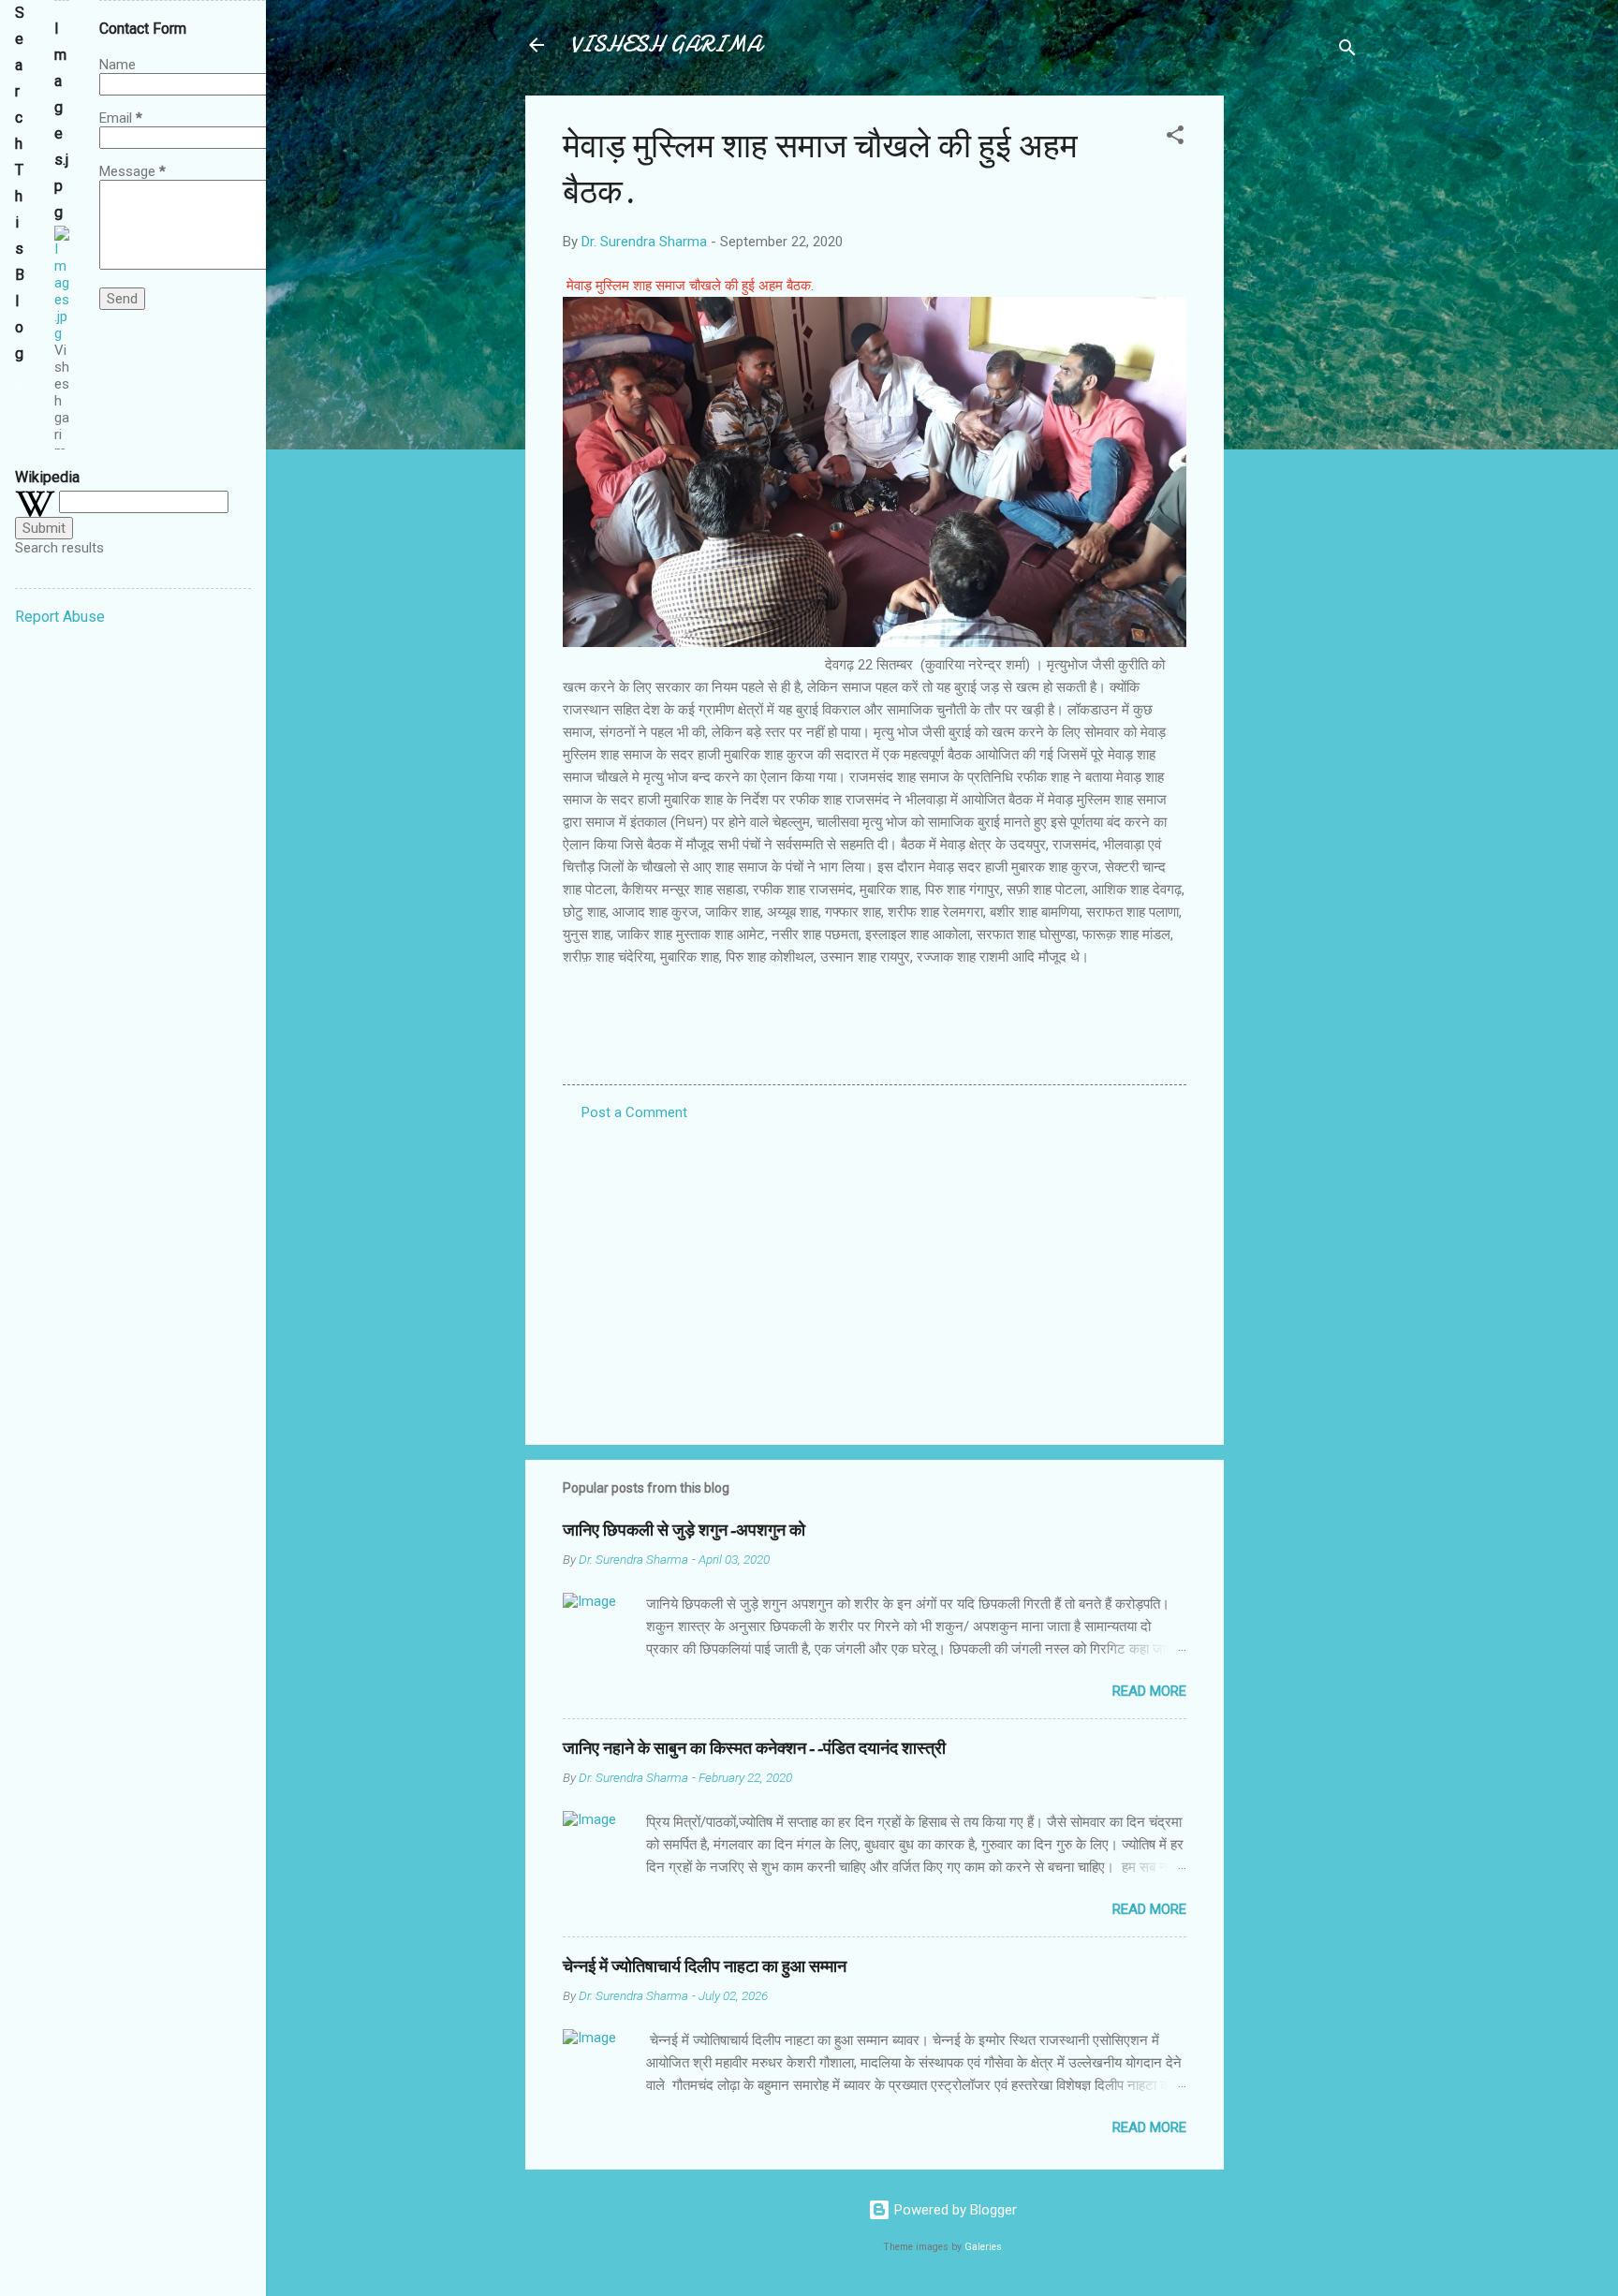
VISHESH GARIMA (666, 44)
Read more (1149, 1691)
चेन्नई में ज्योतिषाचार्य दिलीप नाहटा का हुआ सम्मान (705, 1967)
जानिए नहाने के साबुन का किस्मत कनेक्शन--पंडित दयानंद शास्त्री (754, 1749)
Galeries (983, 2247)
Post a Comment (634, 1112)
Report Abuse (60, 617)
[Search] (1347, 51)
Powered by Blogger (954, 2210)
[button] (1175, 138)
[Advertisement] (1299, 376)
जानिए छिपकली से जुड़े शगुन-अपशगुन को (684, 1531)
